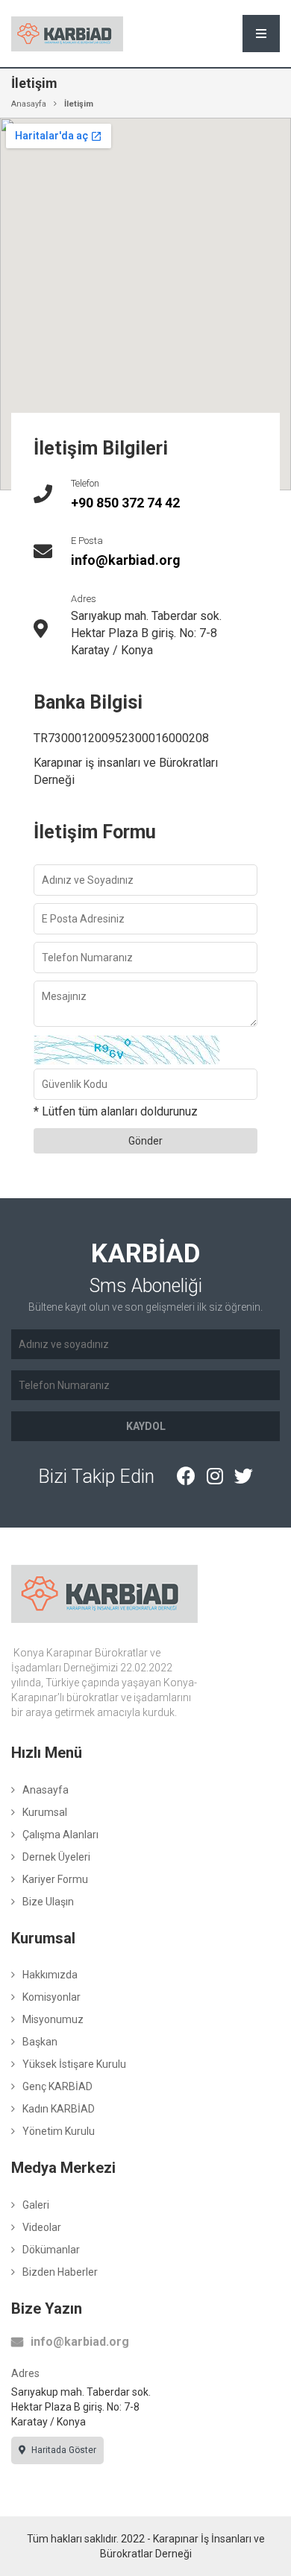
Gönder (145, 1141)
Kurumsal (45, 1812)
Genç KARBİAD (57, 2086)
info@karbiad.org (126, 560)
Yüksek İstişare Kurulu (74, 2064)
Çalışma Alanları (60, 1835)
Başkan (40, 2042)
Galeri (36, 2205)
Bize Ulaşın (48, 1902)
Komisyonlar (51, 1997)
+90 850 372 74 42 (125, 503)
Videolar (42, 2227)
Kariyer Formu (55, 1879)
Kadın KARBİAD (59, 2109)
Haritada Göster (63, 2450)
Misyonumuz (53, 2019)
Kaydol (146, 1426)
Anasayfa (29, 104)
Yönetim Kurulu (59, 2131)
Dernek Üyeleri (56, 1857)
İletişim (79, 104)
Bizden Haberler (60, 2272)
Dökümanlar (51, 2250)
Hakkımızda (50, 1975)
